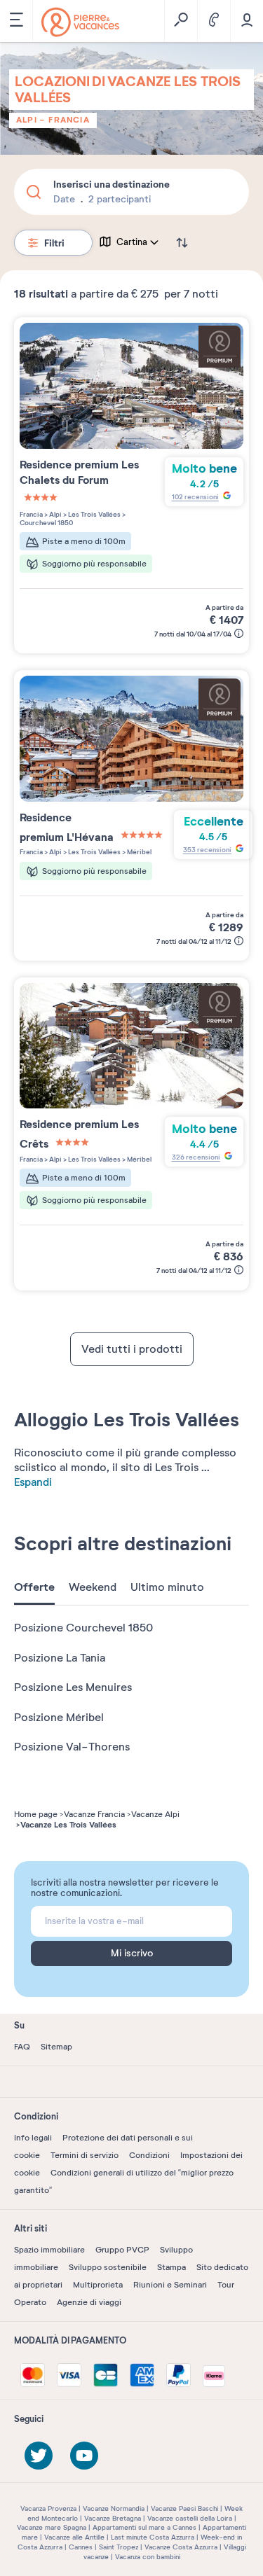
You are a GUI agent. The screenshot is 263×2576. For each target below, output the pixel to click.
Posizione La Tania (60, 1658)
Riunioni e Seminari (170, 2285)
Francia (69, 120)
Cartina (132, 242)
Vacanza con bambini (148, 2557)
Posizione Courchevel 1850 (83, 1628)
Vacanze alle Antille (74, 2537)
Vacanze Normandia (114, 2508)
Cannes (81, 2547)
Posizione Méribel (59, 1718)
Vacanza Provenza (48, 2508)
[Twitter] (39, 2456)
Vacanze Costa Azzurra (181, 2547)
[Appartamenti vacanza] (80, 22)
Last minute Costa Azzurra (153, 2537)
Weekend (93, 1587)
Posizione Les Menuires (73, 1687)
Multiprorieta (98, 2285)
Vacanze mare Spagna (52, 2527)
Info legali (33, 2138)
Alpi (26, 120)
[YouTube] (84, 2456)
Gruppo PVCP (122, 2250)
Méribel (139, 852)
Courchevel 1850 (46, 523)
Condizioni (149, 2155)
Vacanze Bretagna (113, 2518)
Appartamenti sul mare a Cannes (144, 2527)
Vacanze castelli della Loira (190, 2518)
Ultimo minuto (167, 1587)
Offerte (34, 1587)
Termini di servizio (85, 2155)
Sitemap (56, 2047)
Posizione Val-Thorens (72, 1747)
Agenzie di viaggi (89, 2302)
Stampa (171, 2267)
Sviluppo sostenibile (108, 2267)
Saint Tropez (119, 2547)
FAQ (22, 2047)
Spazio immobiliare (49, 2250)
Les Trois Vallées (94, 514)
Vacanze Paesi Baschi (184, 2508)
